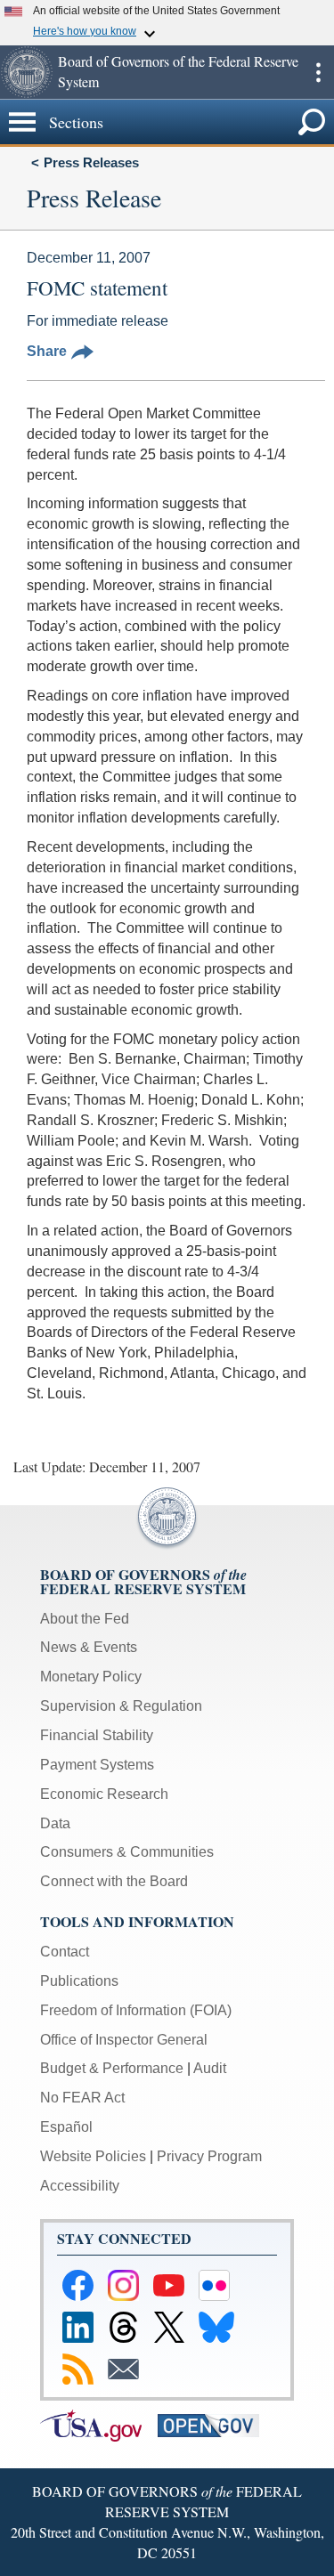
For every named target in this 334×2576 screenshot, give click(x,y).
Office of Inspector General (124, 2040)
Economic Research (104, 1794)
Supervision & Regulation (121, 1706)
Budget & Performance (112, 2068)
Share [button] (47, 351)
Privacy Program (209, 2156)
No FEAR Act (82, 2098)
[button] (27, 72)
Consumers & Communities (127, 1852)
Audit (210, 2068)
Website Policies (93, 2156)
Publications (79, 1981)
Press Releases (91, 162)
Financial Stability (97, 1735)
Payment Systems (97, 1765)
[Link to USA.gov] (99, 2424)
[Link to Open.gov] (215, 2424)
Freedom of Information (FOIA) (136, 2010)
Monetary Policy (91, 1677)
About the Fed (85, 1619)
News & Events (89, 1647)
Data (55, 1823)
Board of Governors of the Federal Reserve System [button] (178, 71)
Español (66, 2127)
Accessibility (80, 2186)
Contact (65, 1952)
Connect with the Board (114, 1881)
